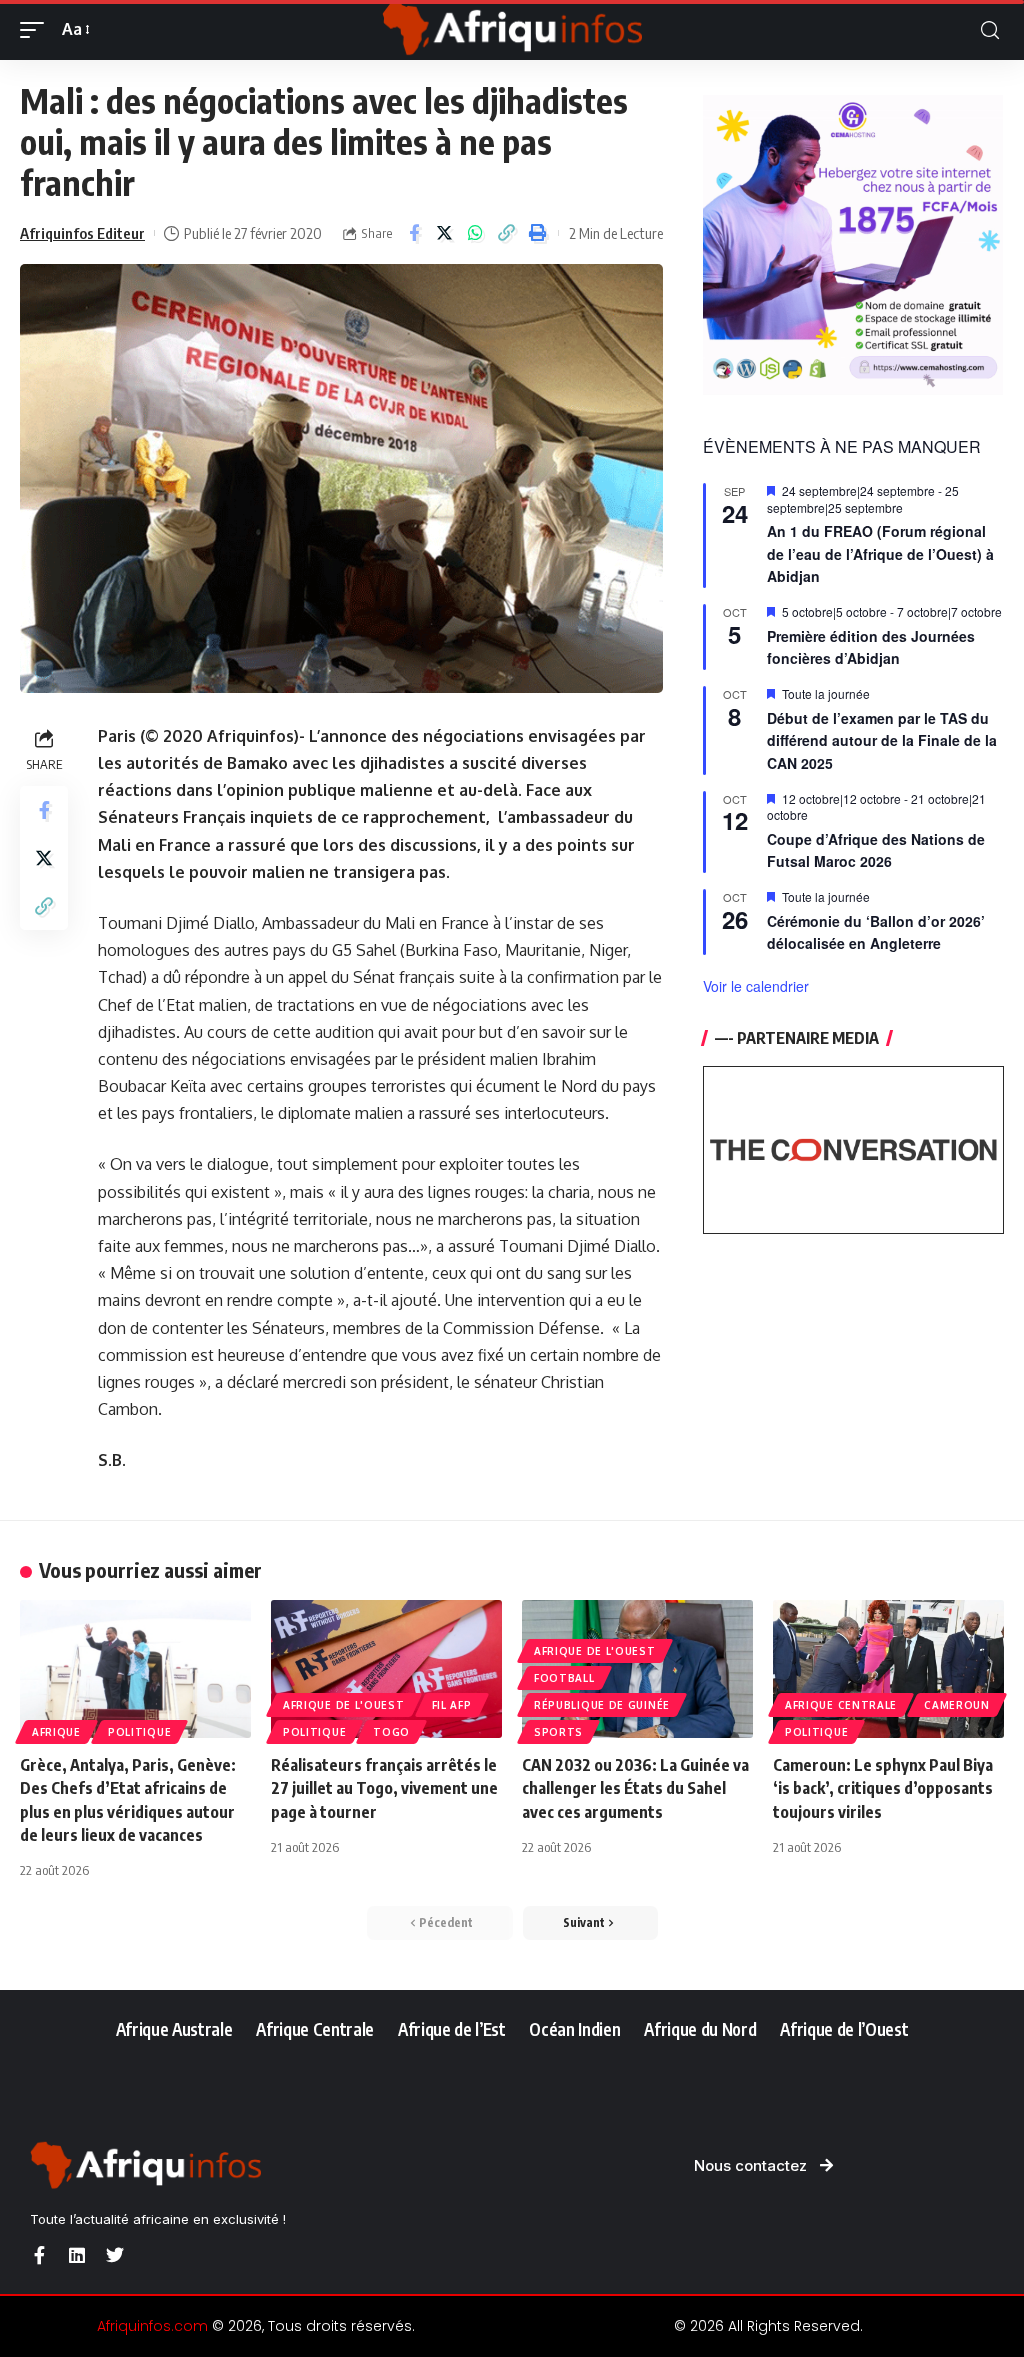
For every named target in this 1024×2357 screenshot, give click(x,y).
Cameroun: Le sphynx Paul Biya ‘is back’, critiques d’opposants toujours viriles (883, 1788)
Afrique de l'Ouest (344, 1705)
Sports (558, 1732)
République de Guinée (602, 1705)
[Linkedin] (77, 2255)
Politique (139, 1732)
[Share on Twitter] (445, 233)
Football (564, 1678)
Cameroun (957, 1705)
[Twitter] (115, 2255)
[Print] (538, 233)
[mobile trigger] (37, 29)
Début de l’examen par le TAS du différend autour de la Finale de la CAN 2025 (882, 740)
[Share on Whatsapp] (476, 233)
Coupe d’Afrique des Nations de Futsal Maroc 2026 (876, 850)
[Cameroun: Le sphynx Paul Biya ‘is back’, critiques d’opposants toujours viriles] (888, 1669)
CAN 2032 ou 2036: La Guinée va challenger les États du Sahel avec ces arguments (635, 1788)
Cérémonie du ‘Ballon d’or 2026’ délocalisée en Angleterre (876, 932)
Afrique (56, 1732)
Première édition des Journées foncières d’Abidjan (871, 647)
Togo (391, 1732)
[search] (990, 30)
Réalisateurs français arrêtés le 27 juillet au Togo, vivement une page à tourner (384, 1788)
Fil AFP (452, 1705)
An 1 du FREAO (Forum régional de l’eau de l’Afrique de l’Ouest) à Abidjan (880, 553)
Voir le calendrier (756, 986)
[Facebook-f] (39, 2255)
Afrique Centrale (841, 1705)
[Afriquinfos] (512, 30)
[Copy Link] (507, 233)
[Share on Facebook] (414, 233)
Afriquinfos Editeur (82, 233)
